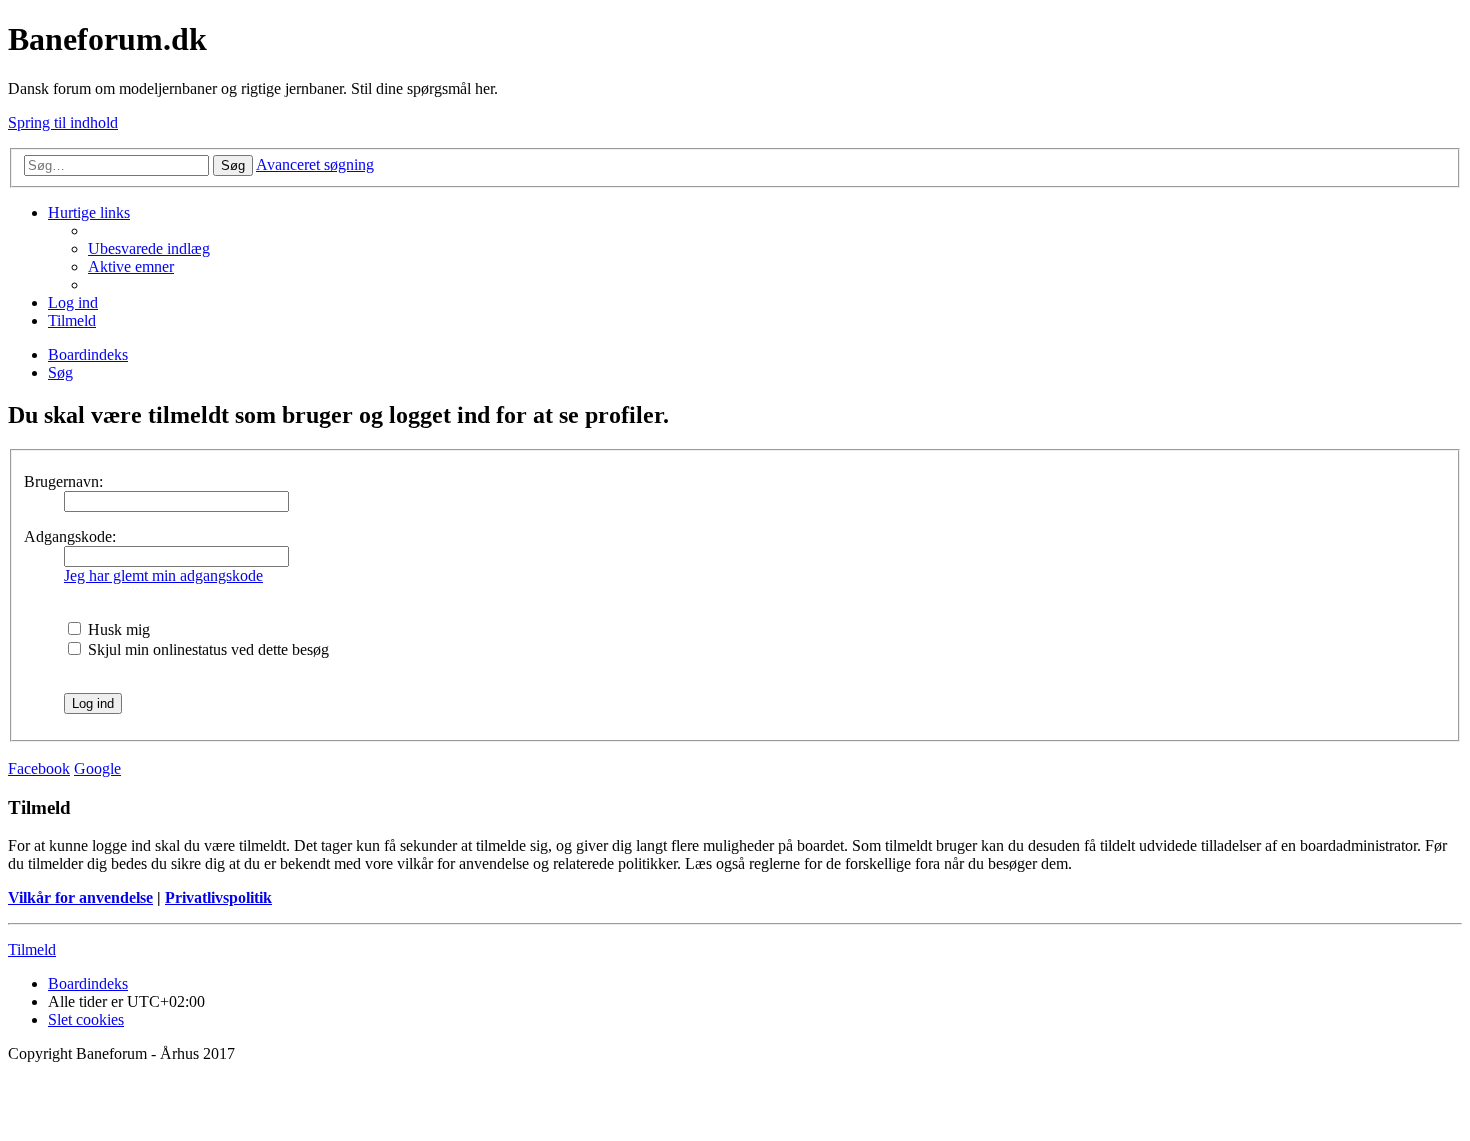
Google (97, 768)
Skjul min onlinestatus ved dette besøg (206, 649)
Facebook (39, 768)
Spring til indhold (63, 122)
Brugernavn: (63, 481)
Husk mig (117, 629)
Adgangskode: (70, 536)
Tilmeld (32, 949)
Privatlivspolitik (218, 897)
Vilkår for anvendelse (80, 897)
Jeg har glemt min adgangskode (163, 575)
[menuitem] (149, 248)
